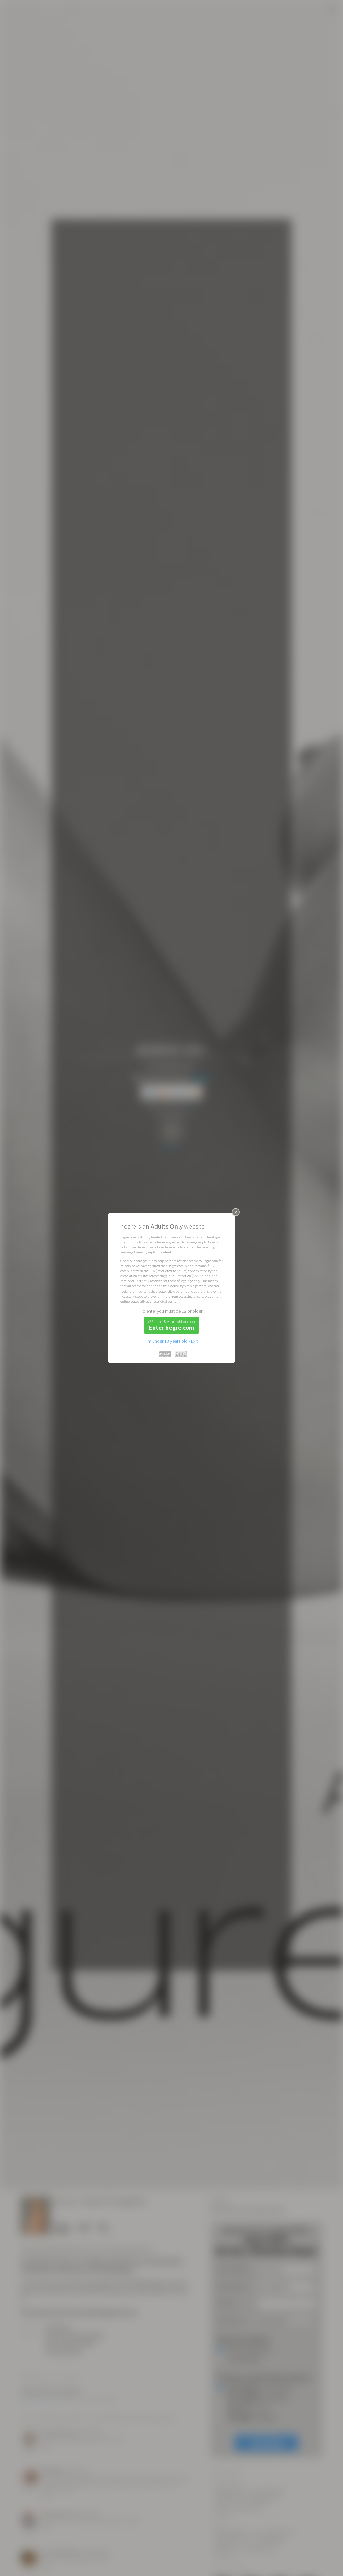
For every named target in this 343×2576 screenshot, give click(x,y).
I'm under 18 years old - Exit (172, 1341)
